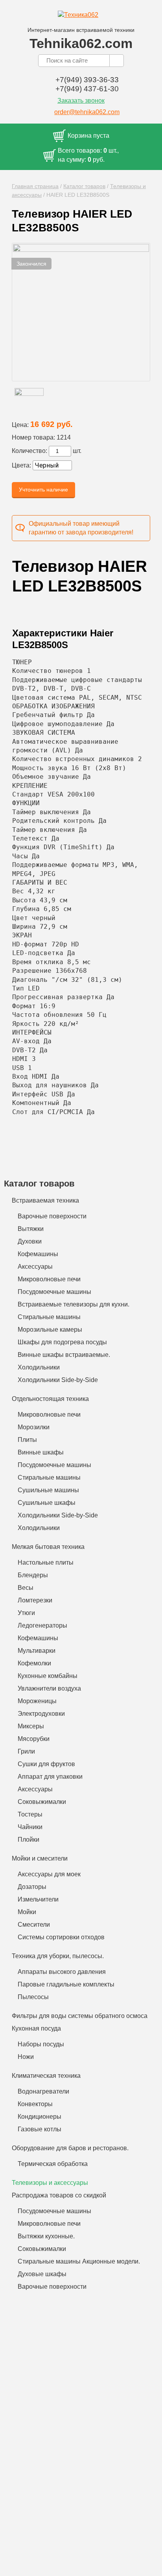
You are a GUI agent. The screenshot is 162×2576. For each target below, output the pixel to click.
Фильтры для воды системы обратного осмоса (80, 2016)
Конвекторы (35, 2104)
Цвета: (21, 465)
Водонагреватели (43, 2091)
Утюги (26, 1613)
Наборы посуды (41, 2044)
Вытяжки (31, 1229)
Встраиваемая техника (45, 1200)
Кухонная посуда (36, 2028)
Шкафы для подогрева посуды (62, 1342)
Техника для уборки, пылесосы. (58, 1956)
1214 (64, 437)
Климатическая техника (46, 2076)
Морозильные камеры (50, 1330)
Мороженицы (37, 1701)
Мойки (27, 1912)
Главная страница (35, 186)
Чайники (30, 1827)
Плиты (27, 1440)
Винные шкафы (41, 1452)
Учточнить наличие (43, 490)
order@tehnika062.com (87, 112)
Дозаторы (32, 1887)
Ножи (26, 2057)
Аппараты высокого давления (62, 1972)
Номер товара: (33, 437)
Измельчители (38, 1899)
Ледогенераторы (42, 1625)
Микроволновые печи (49, 1279)
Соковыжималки (42, 1802)
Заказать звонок (81, 101)
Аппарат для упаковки (50, 1777)
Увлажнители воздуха (49, 1688)
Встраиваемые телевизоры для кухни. (74, 1304)
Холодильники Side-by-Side (58, 1380)
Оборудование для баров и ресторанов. (70, 2148)
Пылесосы (33, 1997)
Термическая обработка (53, 2164)
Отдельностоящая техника (50, 1399)
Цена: (20, 425)
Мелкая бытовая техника (48, 1547)
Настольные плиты (46, 1562)
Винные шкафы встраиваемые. (64, 1355)
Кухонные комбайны (48, 1676)
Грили (26, 1751)
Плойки (29, 1840)
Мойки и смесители (40, 1858)
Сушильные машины (48, 1490)
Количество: (29, 451)
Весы (26, 1588)
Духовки (30, 1241)
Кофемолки (34, 1663)
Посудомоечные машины (54, 1292)
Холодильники (39, 1367)
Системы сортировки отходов (61, 1937)
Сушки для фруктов (46, 1764)
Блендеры (33, 1575)
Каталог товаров (84, 186)
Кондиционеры (40, 2117)
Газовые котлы (40, 2129)
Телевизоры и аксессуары (50, 2183)
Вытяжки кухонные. (46, 2236)
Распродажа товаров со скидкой (59, 2195)
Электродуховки (41, 1714)
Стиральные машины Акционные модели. (79, 2261)
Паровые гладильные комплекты (66, 1984)
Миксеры (31, 1726)
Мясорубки (34, 1739)
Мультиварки (37, 1651)
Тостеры (30, 1814)
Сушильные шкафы (47, 1503)
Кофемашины (38, 1254)
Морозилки (34, 1427)
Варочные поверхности (52, 1216)
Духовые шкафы (42, 2274)
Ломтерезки (35, 1600)
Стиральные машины (49, 1317)
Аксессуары (35, 1267)
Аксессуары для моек (49, 1874)
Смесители (34, 1925)
